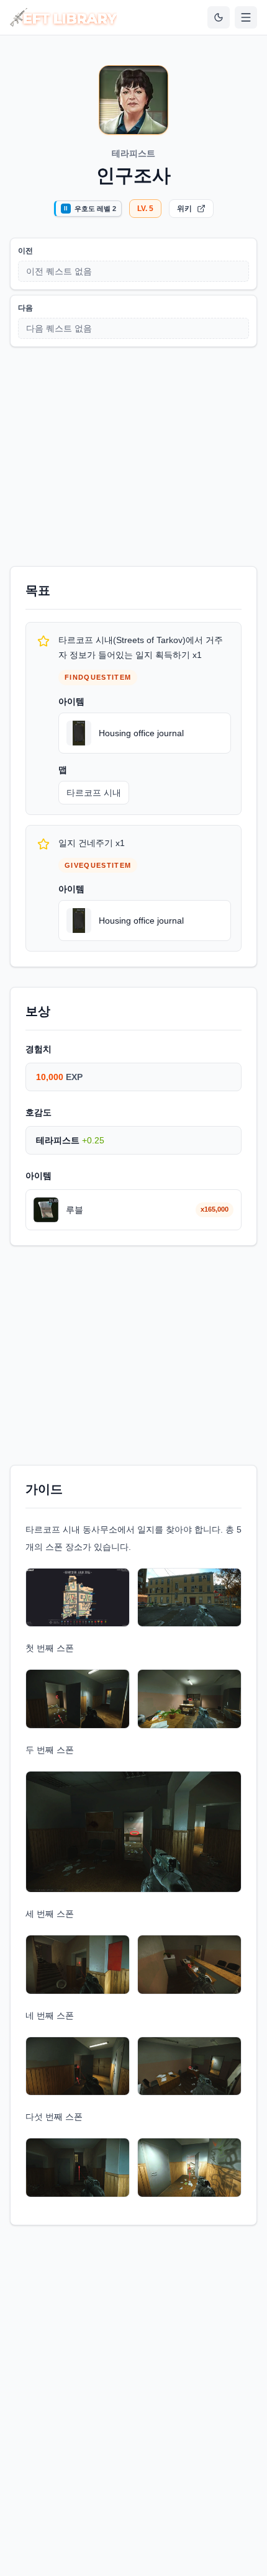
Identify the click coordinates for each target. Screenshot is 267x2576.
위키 (184, 209)
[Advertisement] (133, 454)
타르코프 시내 (94, 793)
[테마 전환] (219, 17)
